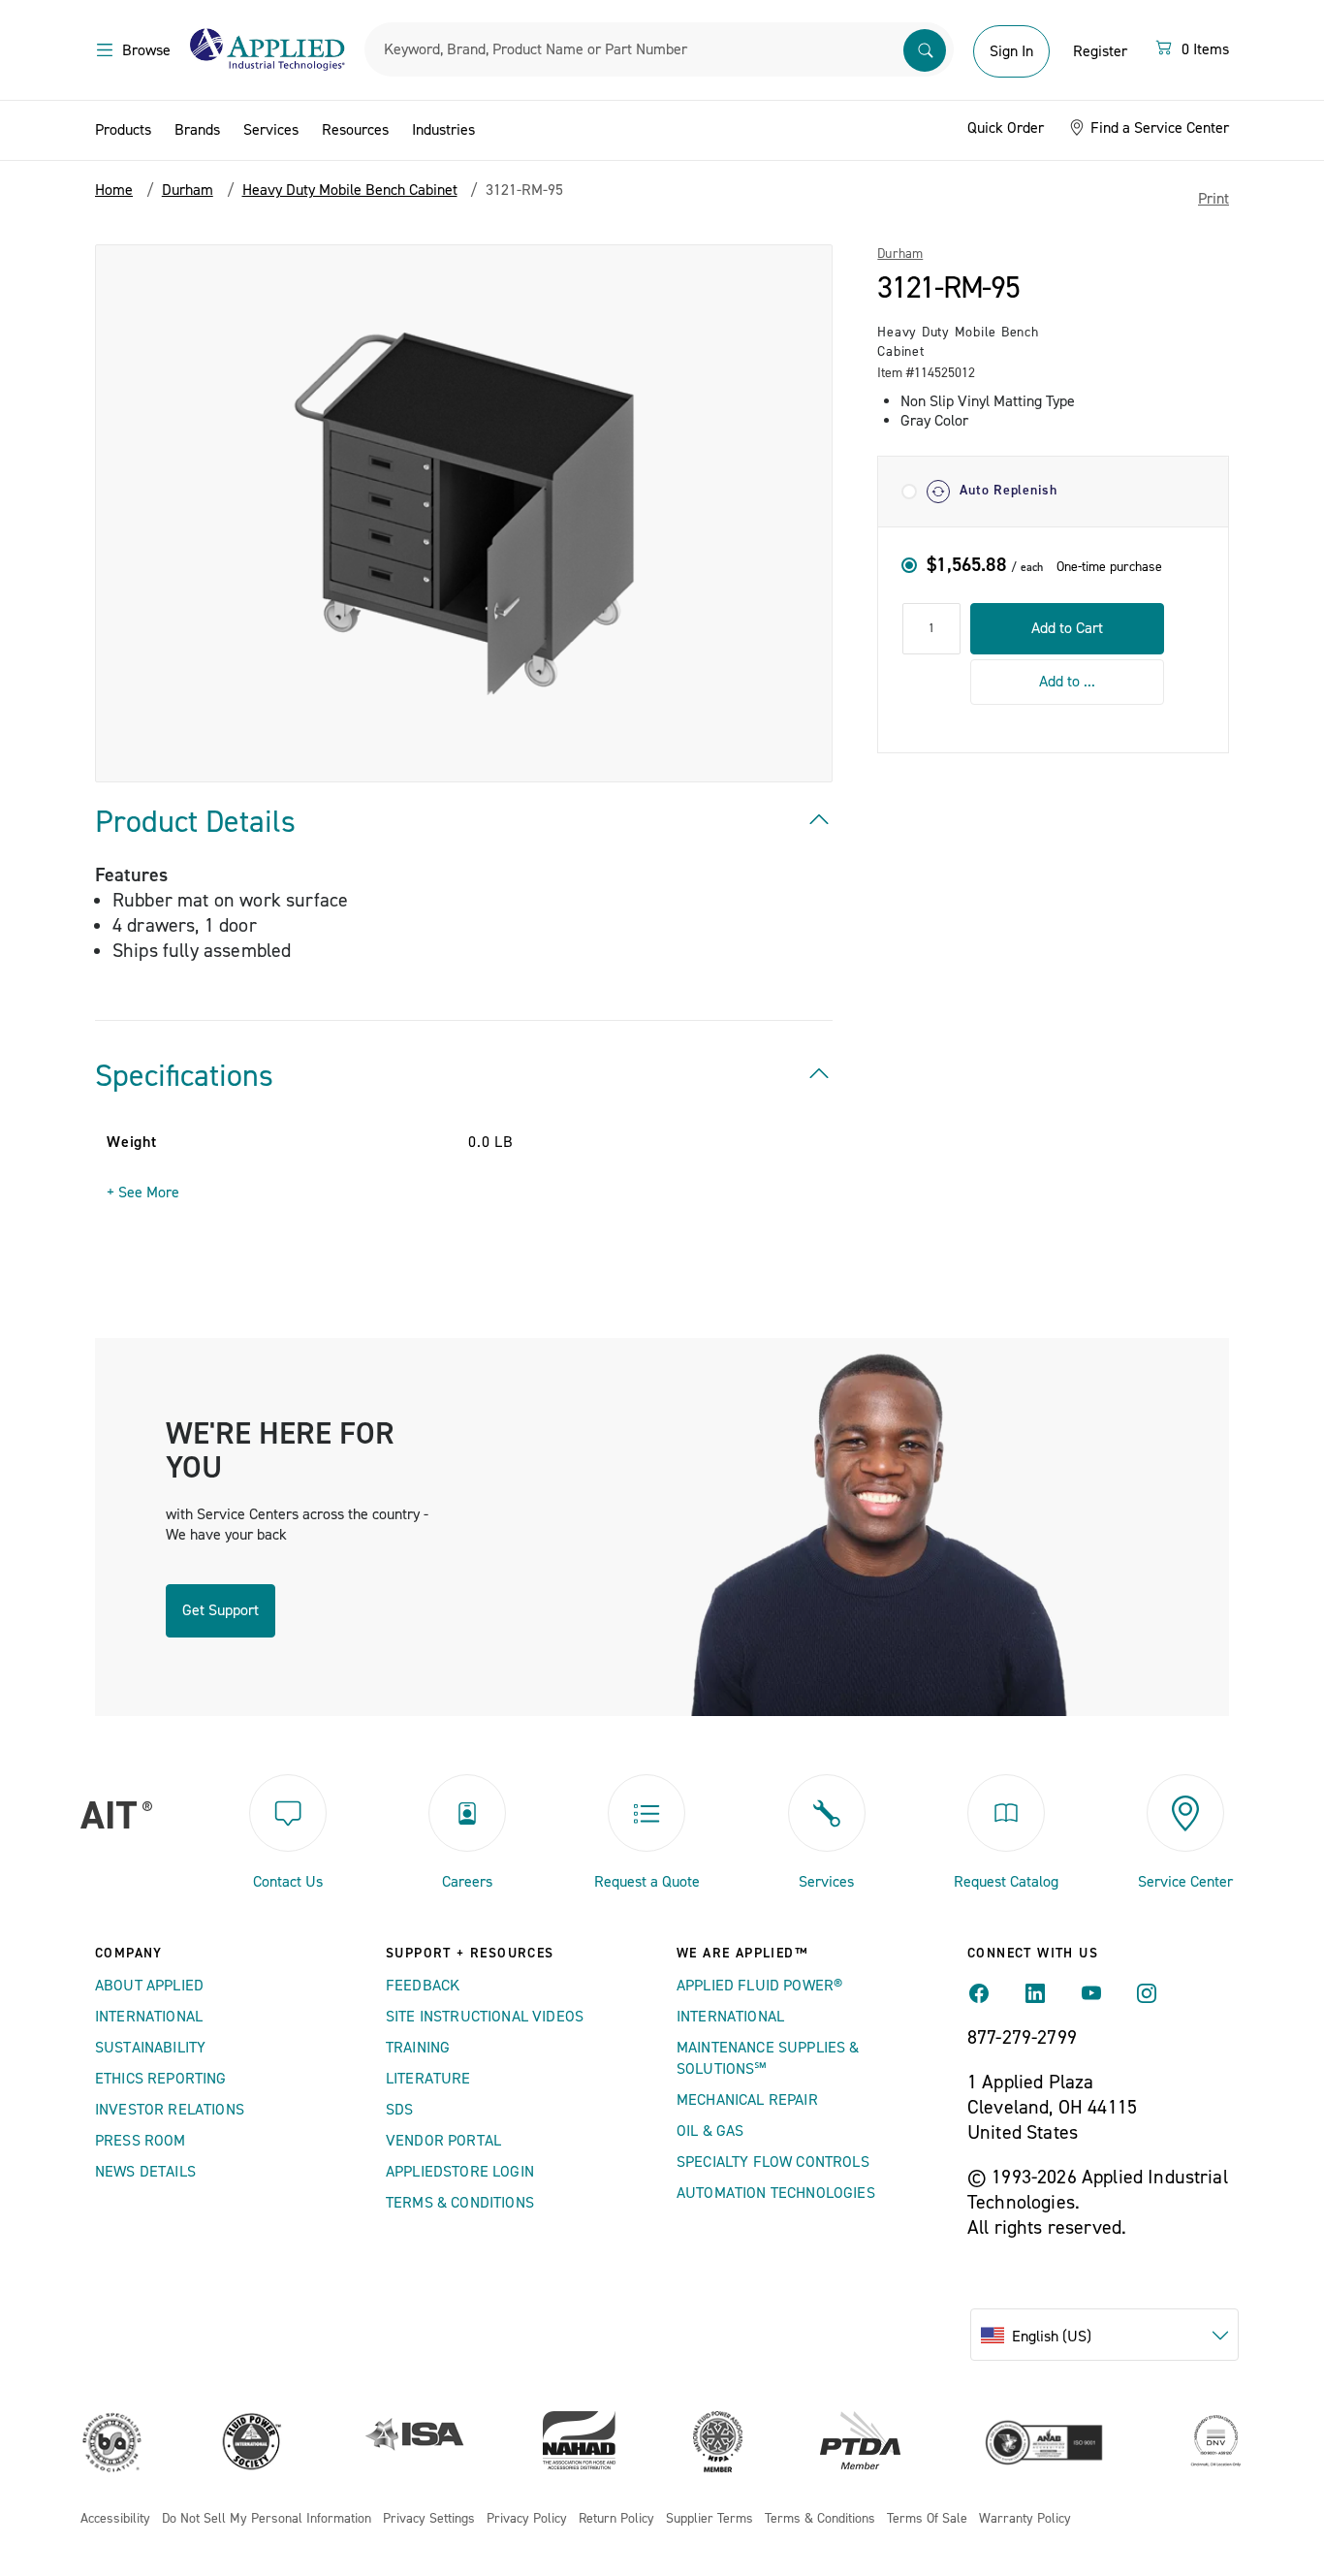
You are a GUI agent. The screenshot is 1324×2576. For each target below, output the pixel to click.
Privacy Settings (429, 2519)
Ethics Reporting (161, 2079)
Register (1100, 51)
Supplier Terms (709, 2519)
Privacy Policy (527, 2519)
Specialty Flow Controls (773, 2162)
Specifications (184, 1076)
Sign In (1011, 51)
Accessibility (115, 2519)
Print (1214, 199)
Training (418, 2048)
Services (271, 130)
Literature (428, 2079)
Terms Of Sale (927, 2519)
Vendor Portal (443, 2141)
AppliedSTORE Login (460, 2172)
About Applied (149, 1986)
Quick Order (1006, 128)
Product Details (195, 822)
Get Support (221, 1610)
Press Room (141, 2141)
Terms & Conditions (460, 2203)
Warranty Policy (1025, 2519)
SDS (399, 2110)
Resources (355, 130)
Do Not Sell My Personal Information (267, 2519)
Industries (443, 130)
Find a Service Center (1158, 128)
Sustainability (150, 2048)
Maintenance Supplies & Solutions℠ (768, 2058)
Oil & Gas (710, 2131)
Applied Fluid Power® (759, 1986)
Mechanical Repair (747, 2100)
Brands (197, 130)
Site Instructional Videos (485, 2017)
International (149, 2017)
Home (114, 190)
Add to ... (1067, 682)
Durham (900, 254)
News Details (145, 2172)
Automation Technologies (776, 2193)
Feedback (423, 1986)
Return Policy (616, 2519)
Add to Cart (1067, 628)
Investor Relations (170, 2110)
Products (123, 130)
